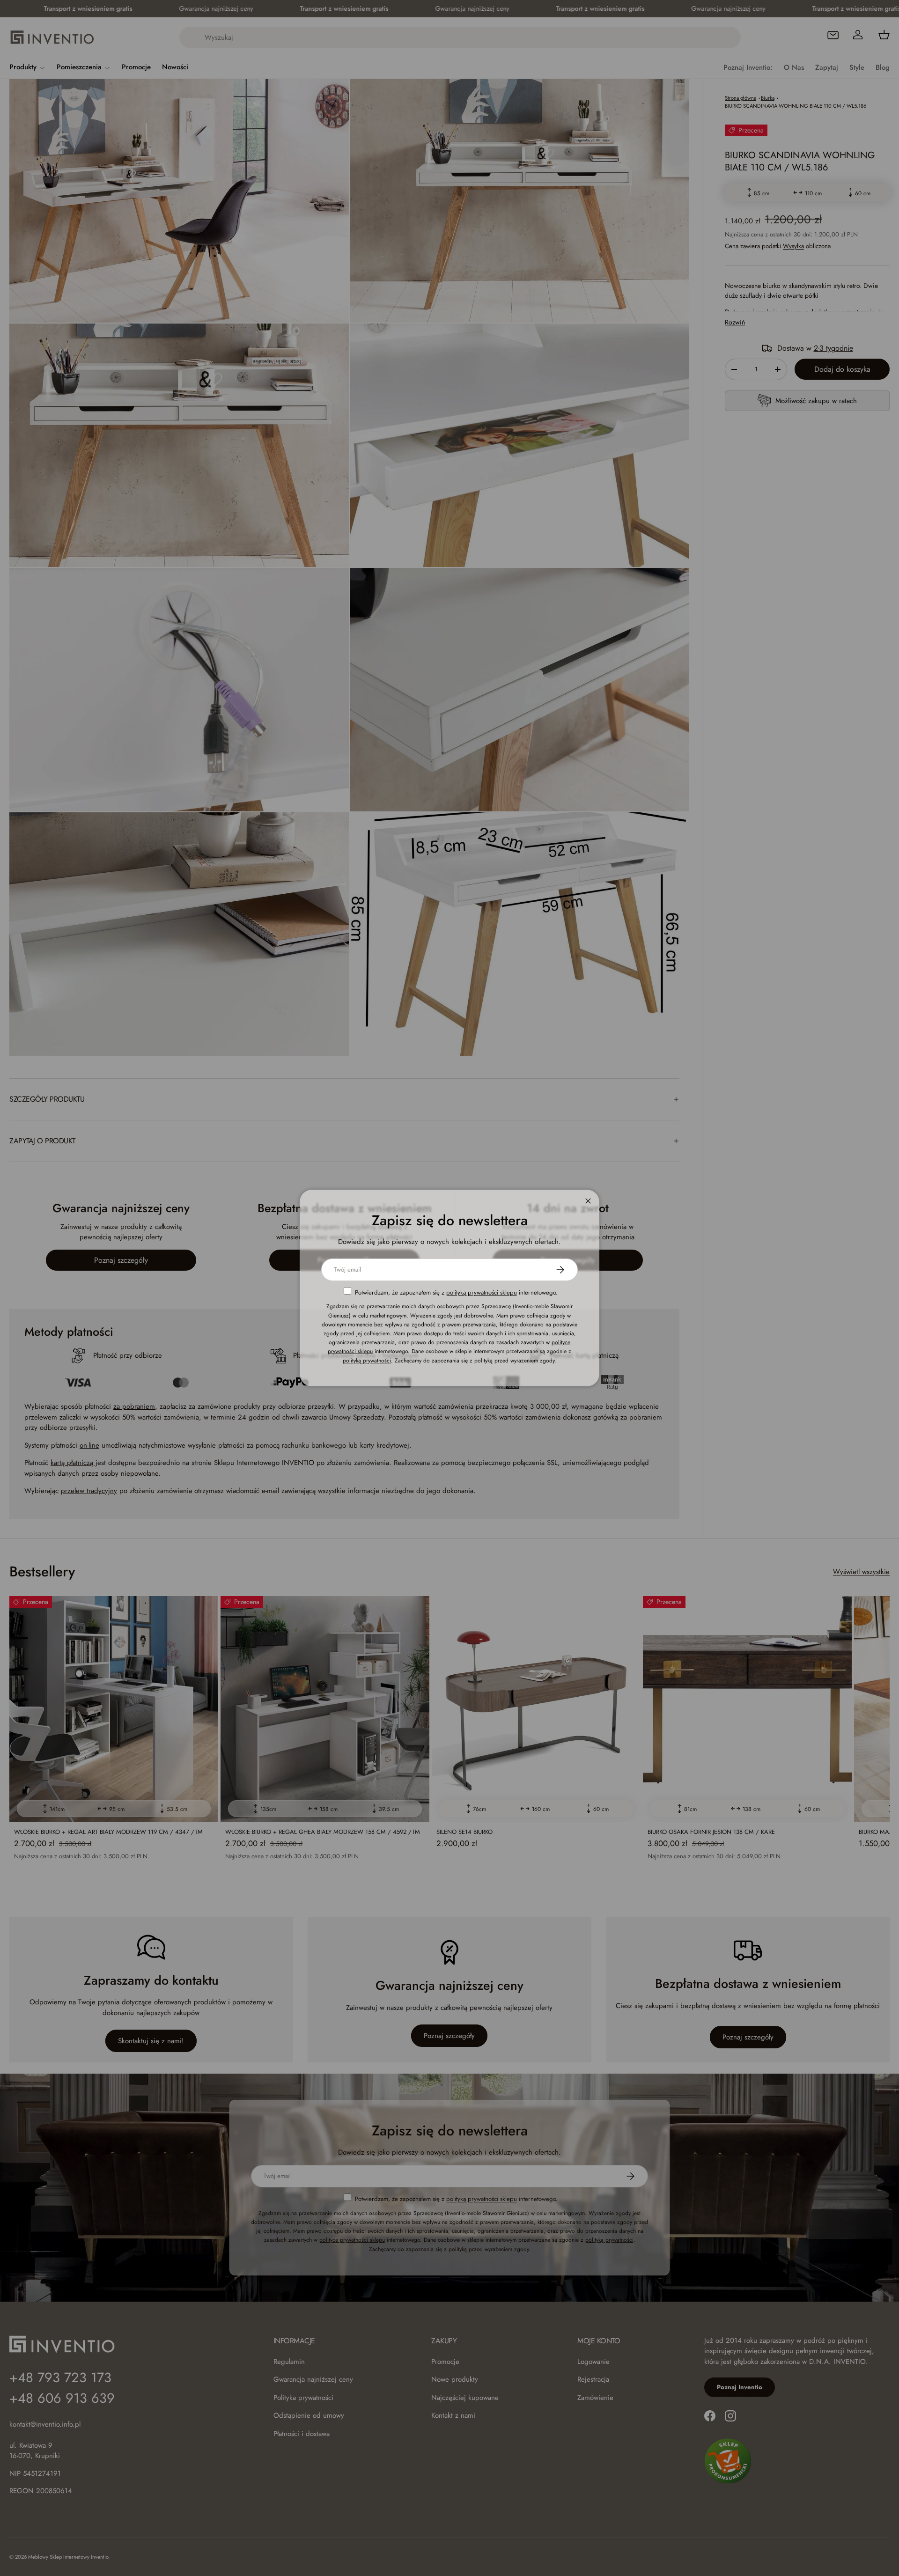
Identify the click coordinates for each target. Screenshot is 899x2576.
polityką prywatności (367, 1360)
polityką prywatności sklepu (482, 1292)
